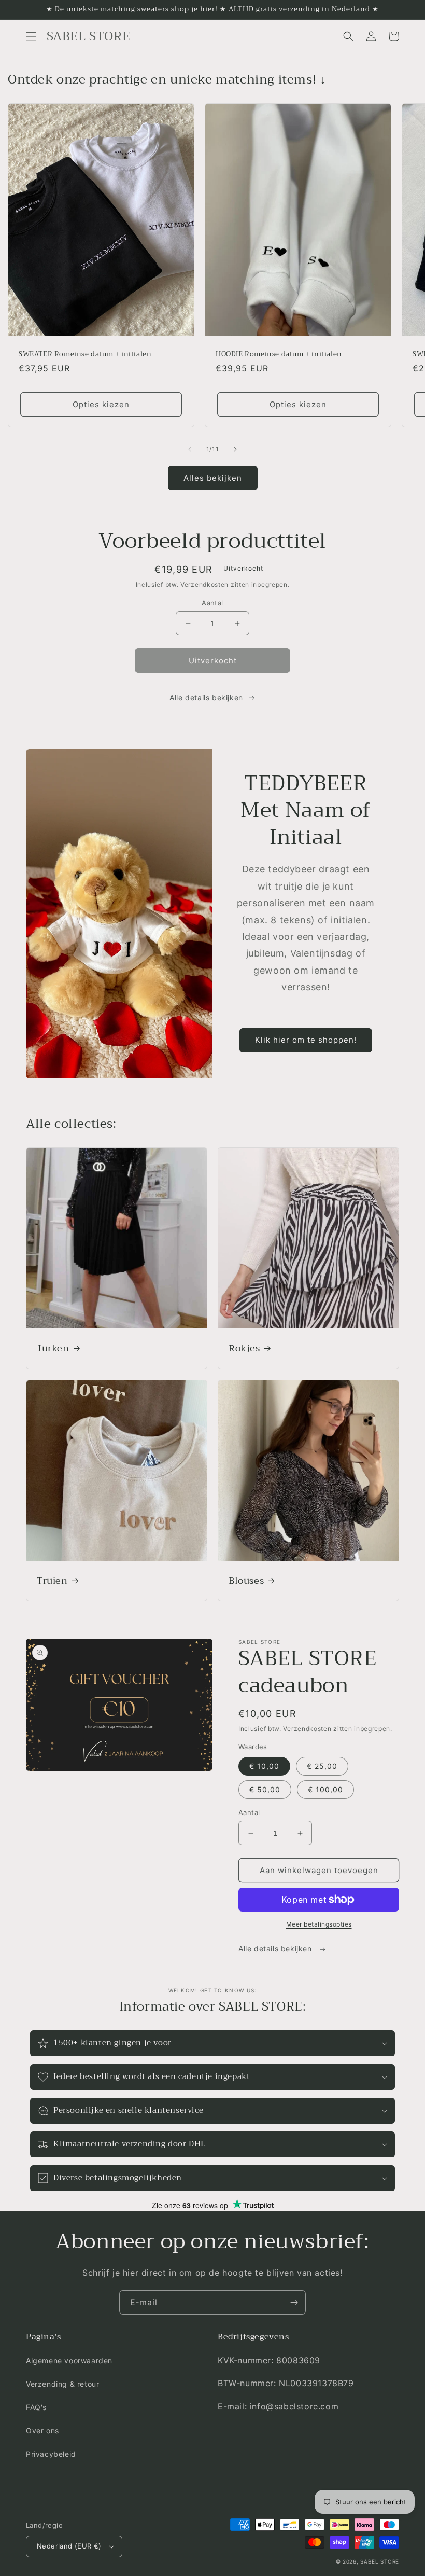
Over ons (42, 2430)
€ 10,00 (264, 1766)
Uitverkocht (213, 661)
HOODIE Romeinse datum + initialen (279, 355)
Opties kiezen (101, 404)
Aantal (212, 603)
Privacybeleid (51, 2454)
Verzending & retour (62, 2384)
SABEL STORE (380, 2561)
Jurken (53, 1348)
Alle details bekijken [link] (206, 697)
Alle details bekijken (276, 1949)
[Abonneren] (294, 2302)
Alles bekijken (213, 478)
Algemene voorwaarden (69, 2360)
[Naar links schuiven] (190, 449)
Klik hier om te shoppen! (306, 1040)
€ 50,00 (265, 1789)
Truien (52, 1581)
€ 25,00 (322, 1766)
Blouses (246, 1581)
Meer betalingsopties (319, 1924)
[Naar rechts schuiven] (235, 449)
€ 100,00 (325, 1789)
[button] (31, 36)
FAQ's (36, 2407)
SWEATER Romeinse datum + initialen (85, 355)
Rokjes (244, 1348)
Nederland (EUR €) (69, 2546)
